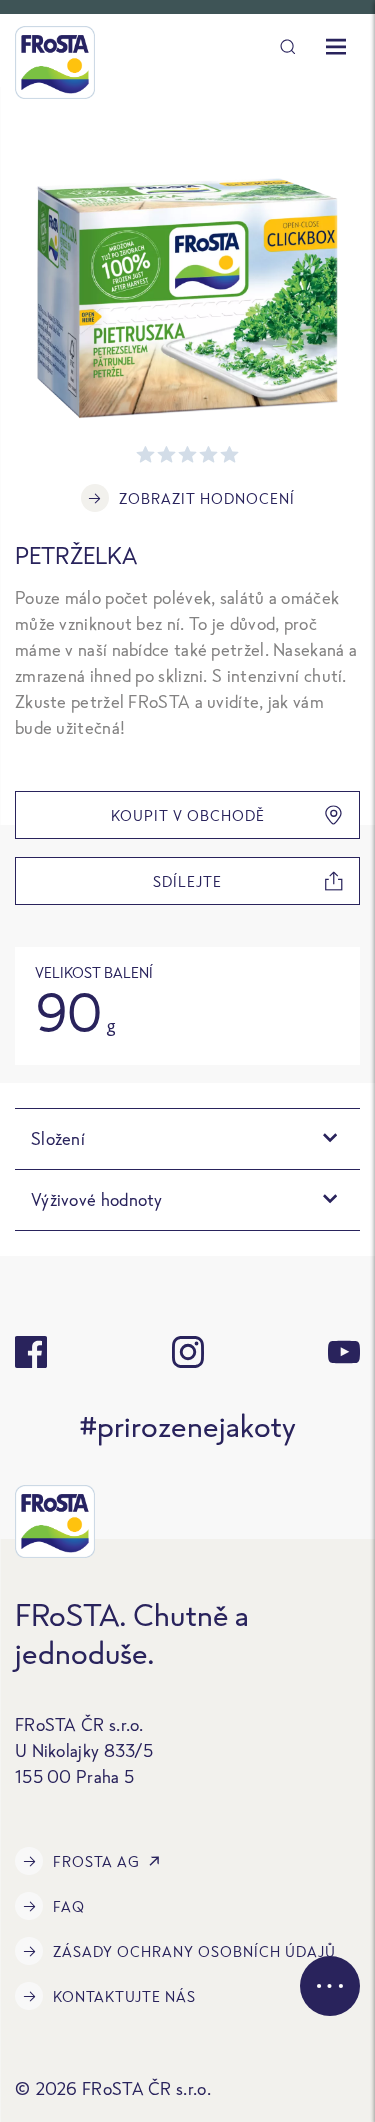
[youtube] (344, 1352)
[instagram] (188, 1352)
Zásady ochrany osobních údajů (194, 1951)
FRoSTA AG (96, 1861)
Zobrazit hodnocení (207, 498)
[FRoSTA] (55, 62)
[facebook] (31, 1352)
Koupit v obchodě (188, 815)
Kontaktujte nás (124, 1996)
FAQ (69, 1906)
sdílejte (187, 881)
